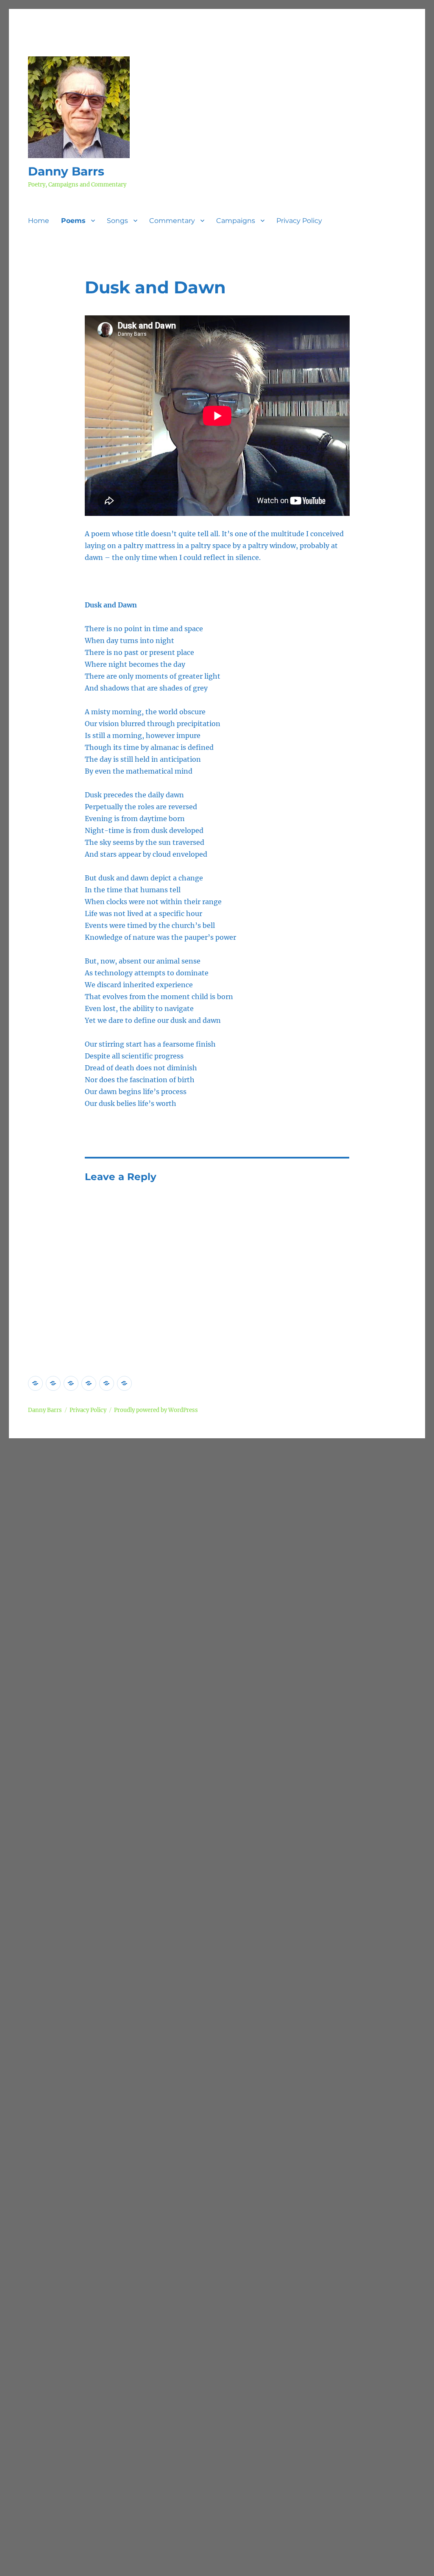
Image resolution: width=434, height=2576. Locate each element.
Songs (117, 221)
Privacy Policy (299, 221)
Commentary (172, 221)
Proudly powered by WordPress (156, 1410)
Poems (73, 221)
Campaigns (236, 221)
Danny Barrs (66, 171)
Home (39, 221)
